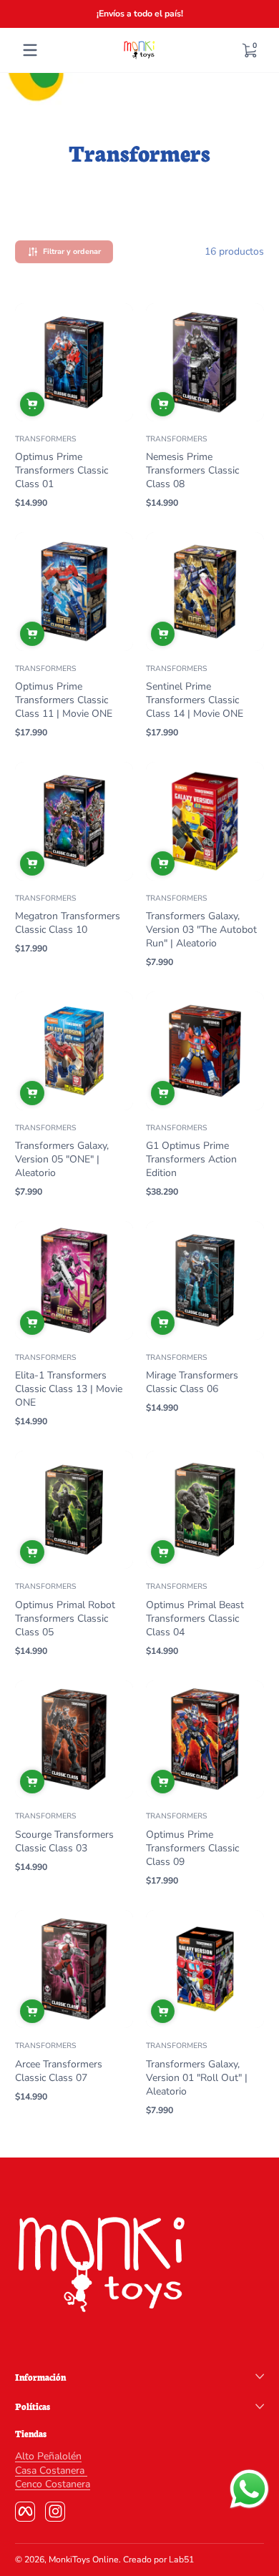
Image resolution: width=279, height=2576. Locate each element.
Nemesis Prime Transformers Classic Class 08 (192, 470)
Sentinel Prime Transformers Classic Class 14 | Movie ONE (195, 700)
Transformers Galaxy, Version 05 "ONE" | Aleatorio (62, 1159)
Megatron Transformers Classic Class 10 (68, 923)
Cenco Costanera (53, 2484)
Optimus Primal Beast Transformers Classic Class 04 (195, 1618)
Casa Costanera (51, 2470)
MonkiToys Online (84, 2560)
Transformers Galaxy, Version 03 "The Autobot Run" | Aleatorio (201, 930)
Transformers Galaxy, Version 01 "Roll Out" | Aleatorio (197, 2078)
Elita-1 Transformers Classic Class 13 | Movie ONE (69, 1389)
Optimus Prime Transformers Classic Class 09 (192, 1848)
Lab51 (181, 2560)
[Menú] (30, 50)
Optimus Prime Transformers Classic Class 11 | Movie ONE (64, 700)
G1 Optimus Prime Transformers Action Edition (191, 1159)
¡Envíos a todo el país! (140, 14)
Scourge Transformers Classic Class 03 (64, 1841)
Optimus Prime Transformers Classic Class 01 (62, 470)
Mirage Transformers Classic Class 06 (192, 1382)
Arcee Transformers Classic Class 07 (59, 2071)
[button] (249, 50)
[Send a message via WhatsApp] (249, 2489)
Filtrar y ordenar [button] (72, 251)
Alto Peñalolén (48, 2456)
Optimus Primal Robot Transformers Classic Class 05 (65, 1618)
